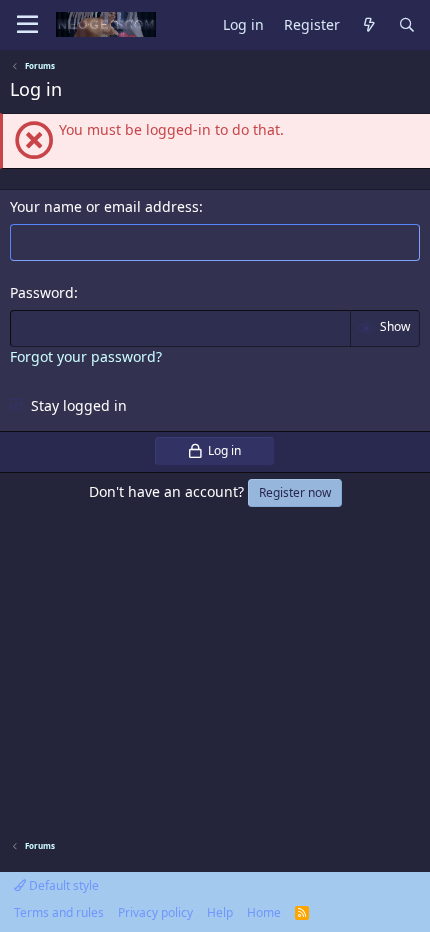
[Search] (407, 25)
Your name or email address (104, 206)
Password (42, 292)
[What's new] (369, 25)
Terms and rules (59, 912)
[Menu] (27, 25)
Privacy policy (155, 912)
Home (264, 912)
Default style (62, 885)
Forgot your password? (86, 356)
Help (220, 912)
